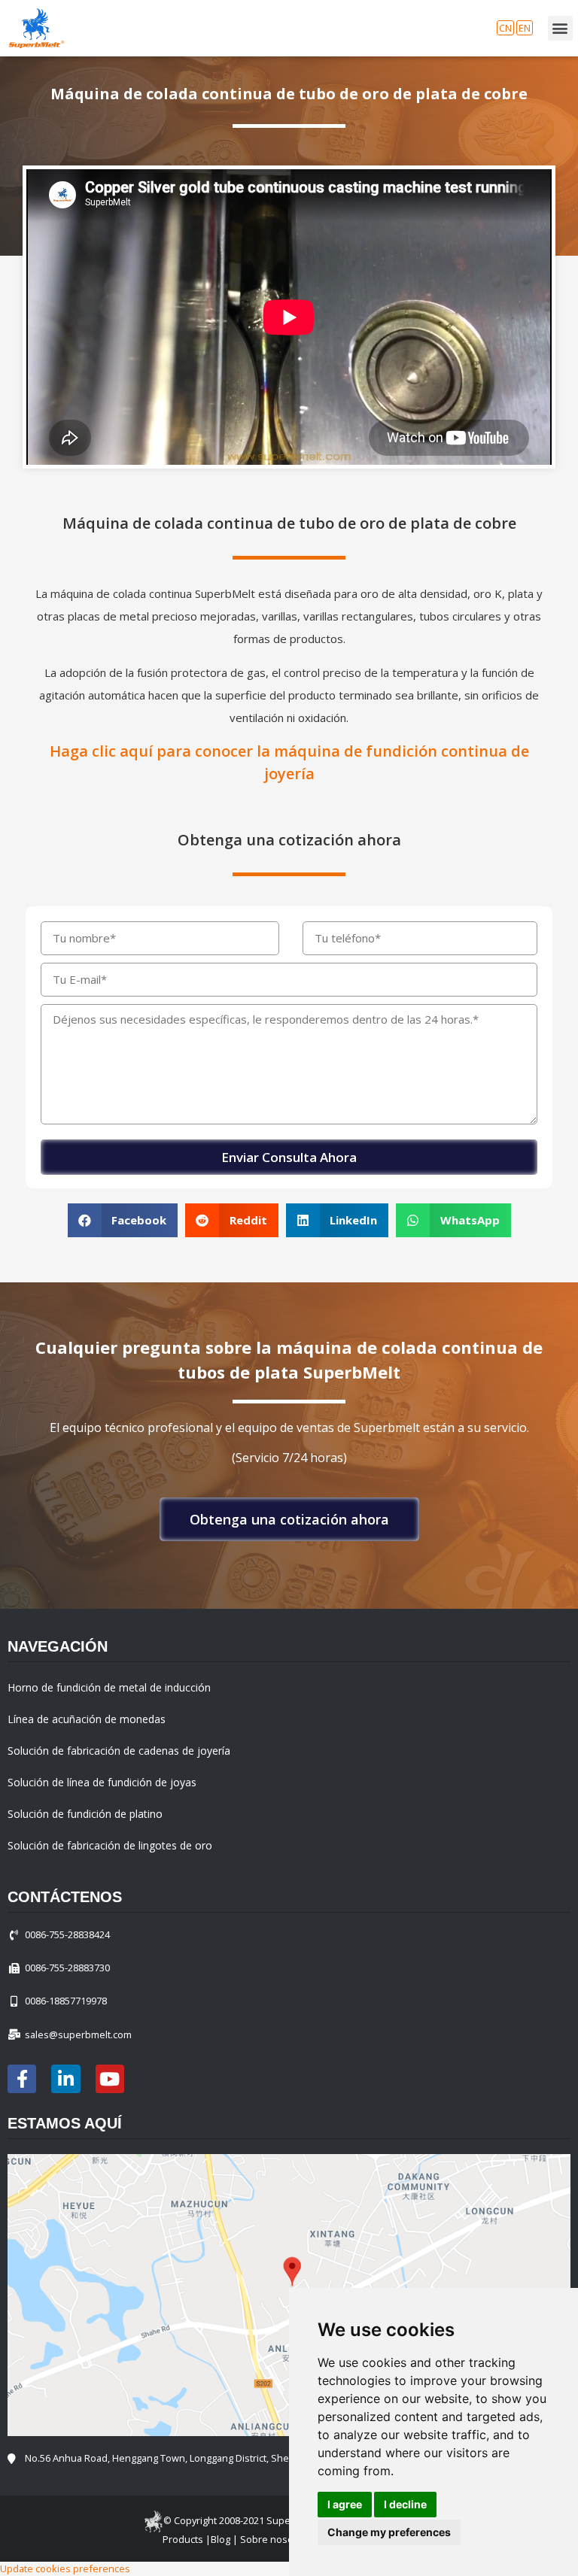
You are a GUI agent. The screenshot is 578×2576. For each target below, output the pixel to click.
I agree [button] (345, 2504)
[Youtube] (110, 2079)
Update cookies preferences (65, 2568)
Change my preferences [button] (389, 2532)
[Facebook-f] (22, 2079)
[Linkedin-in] (65, 2079)
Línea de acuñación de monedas (87, 1719)
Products (183, 2539)
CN (505, 28)
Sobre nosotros (276, 2539)
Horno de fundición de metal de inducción (109, 1687)
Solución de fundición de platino (85, 1814)
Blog (221, 2539)
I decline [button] (405, 2504)
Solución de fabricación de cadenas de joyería (119, 1751)
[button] (289, 1519)
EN (525, 28)
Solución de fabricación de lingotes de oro (110, 1845)
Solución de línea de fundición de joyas (102, 1782)
